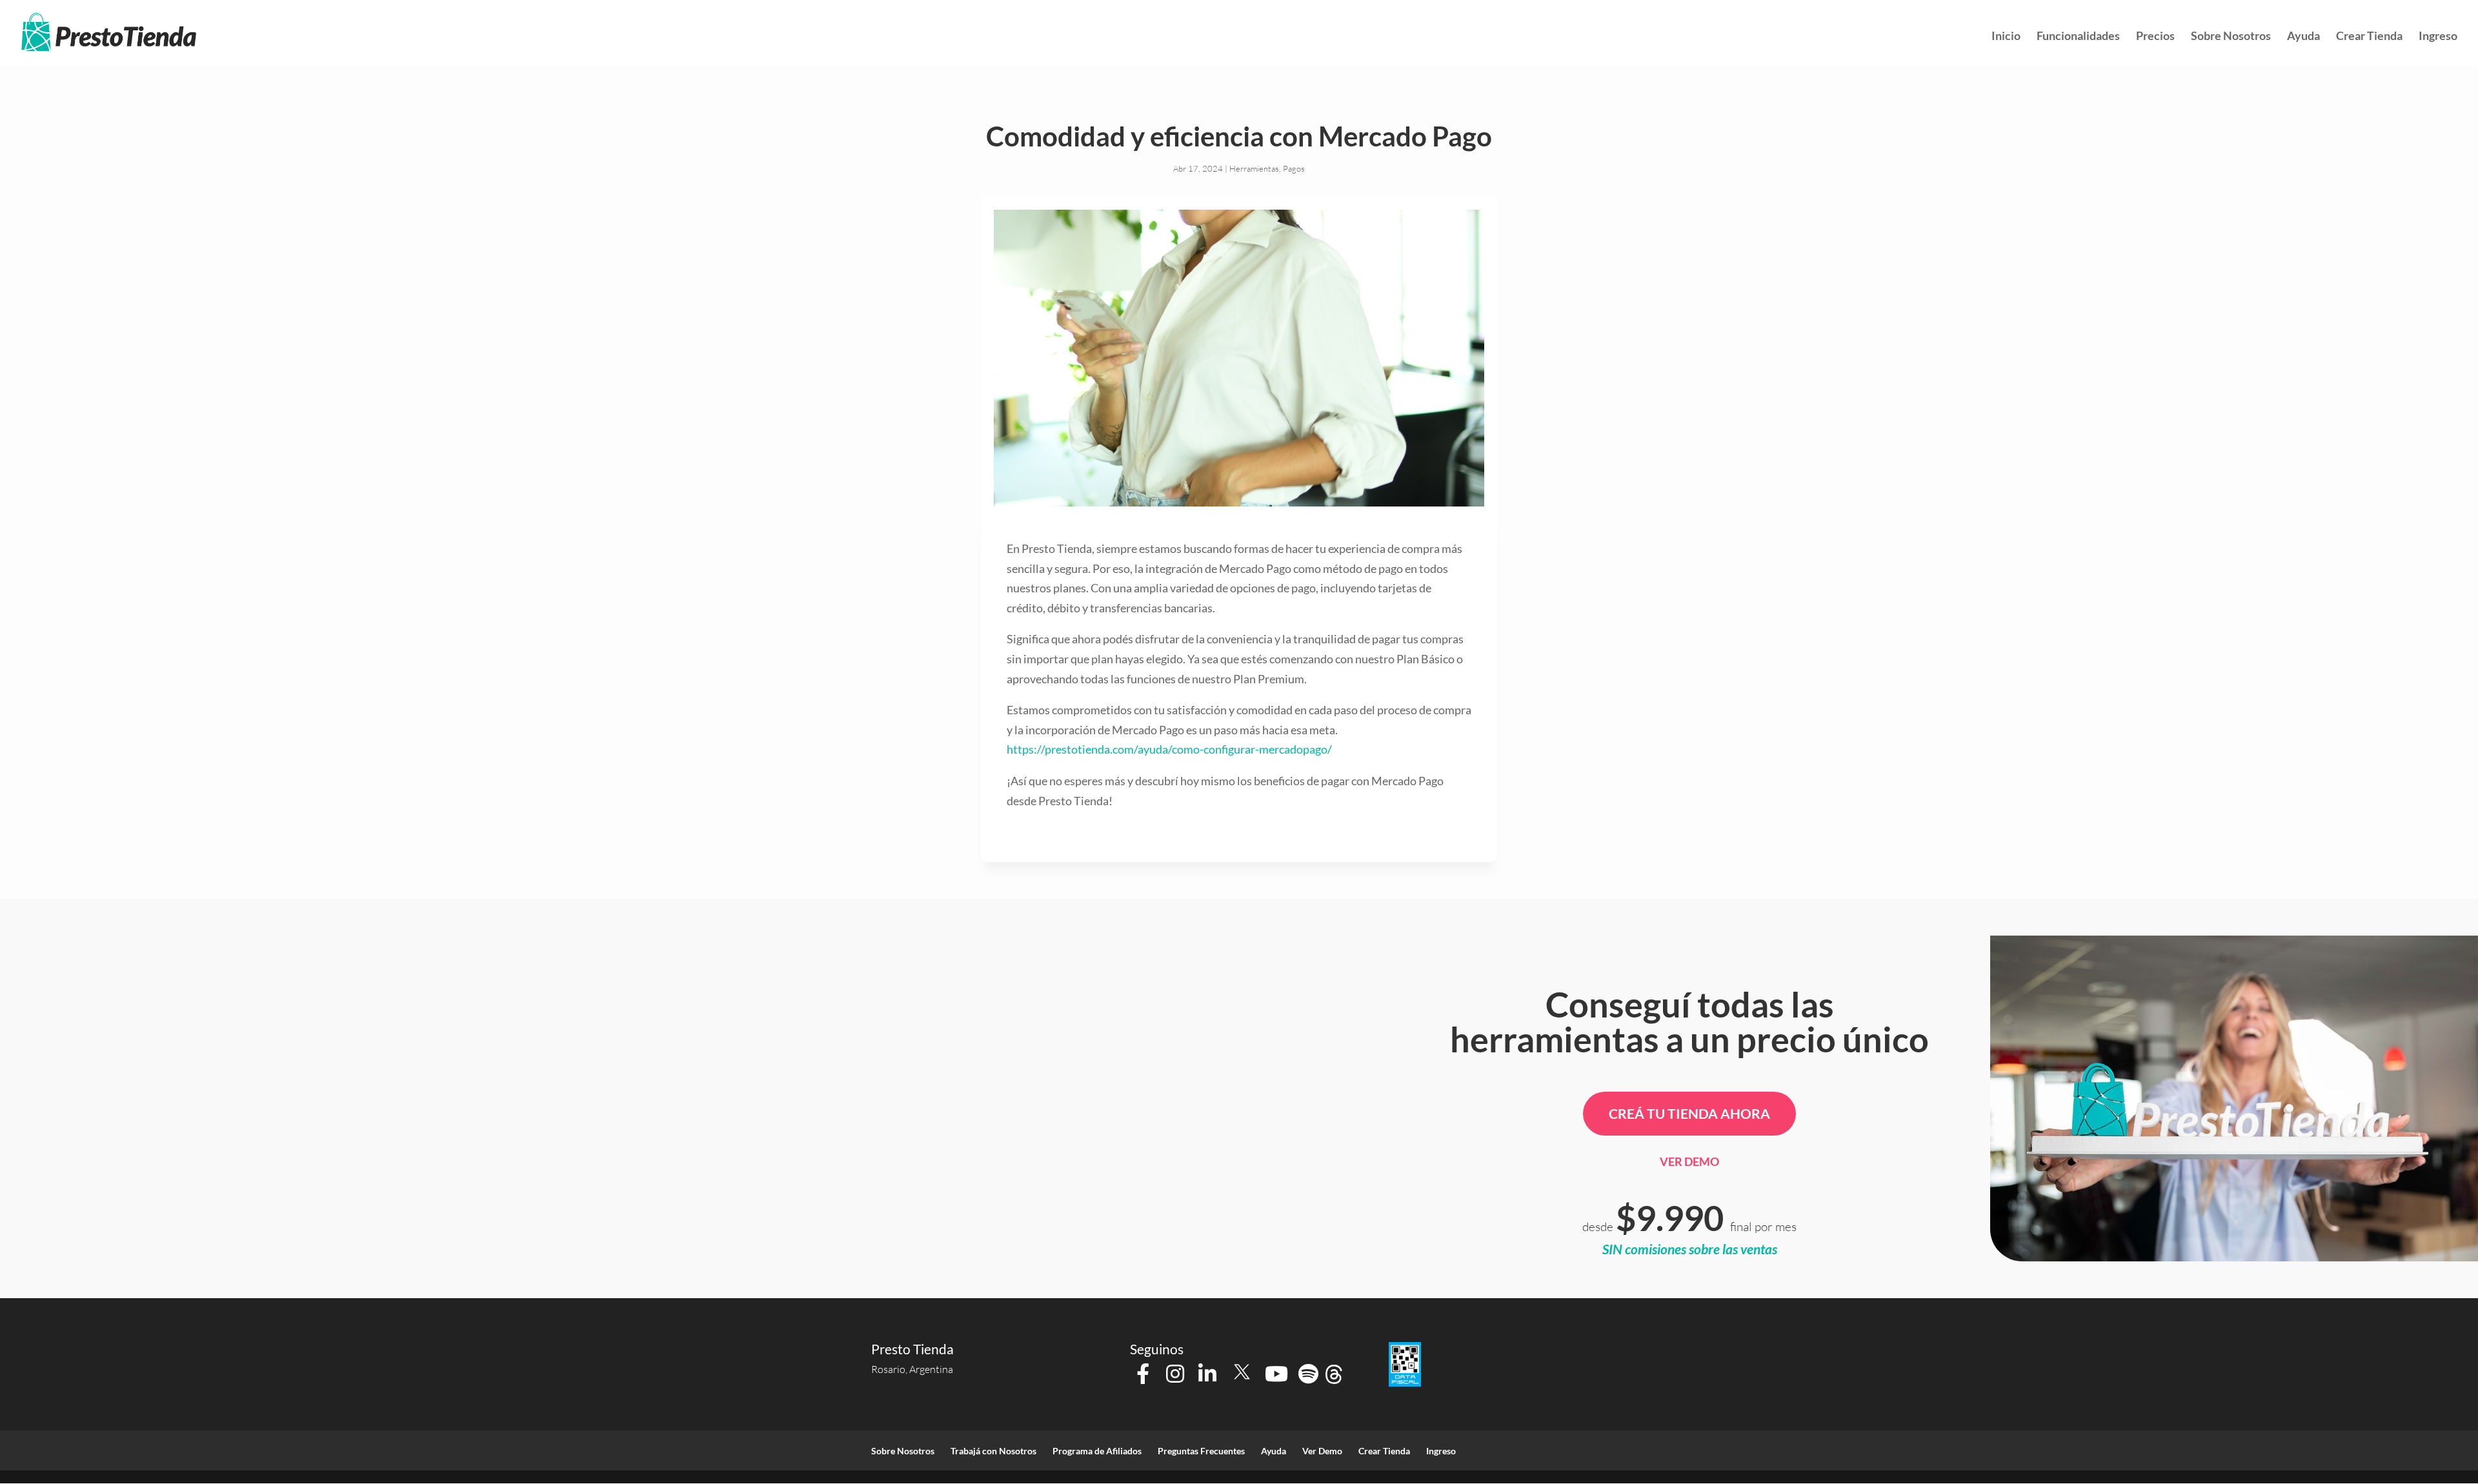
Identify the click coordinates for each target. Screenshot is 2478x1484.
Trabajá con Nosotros (993, 1451)
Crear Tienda (2369, 37)
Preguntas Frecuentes (1201, 1451)
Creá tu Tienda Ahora (1689, 1113)
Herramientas (1254, 168)
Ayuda (2303, 37)
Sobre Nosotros (2231, 37)
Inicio (2006, 37)
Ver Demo (1689, 1161)
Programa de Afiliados (1097, 1451)
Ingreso (2438, 37)
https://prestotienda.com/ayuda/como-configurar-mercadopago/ (1169, 749)
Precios (2155, 37)
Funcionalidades (2078, 37)
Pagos (1294, 168)
